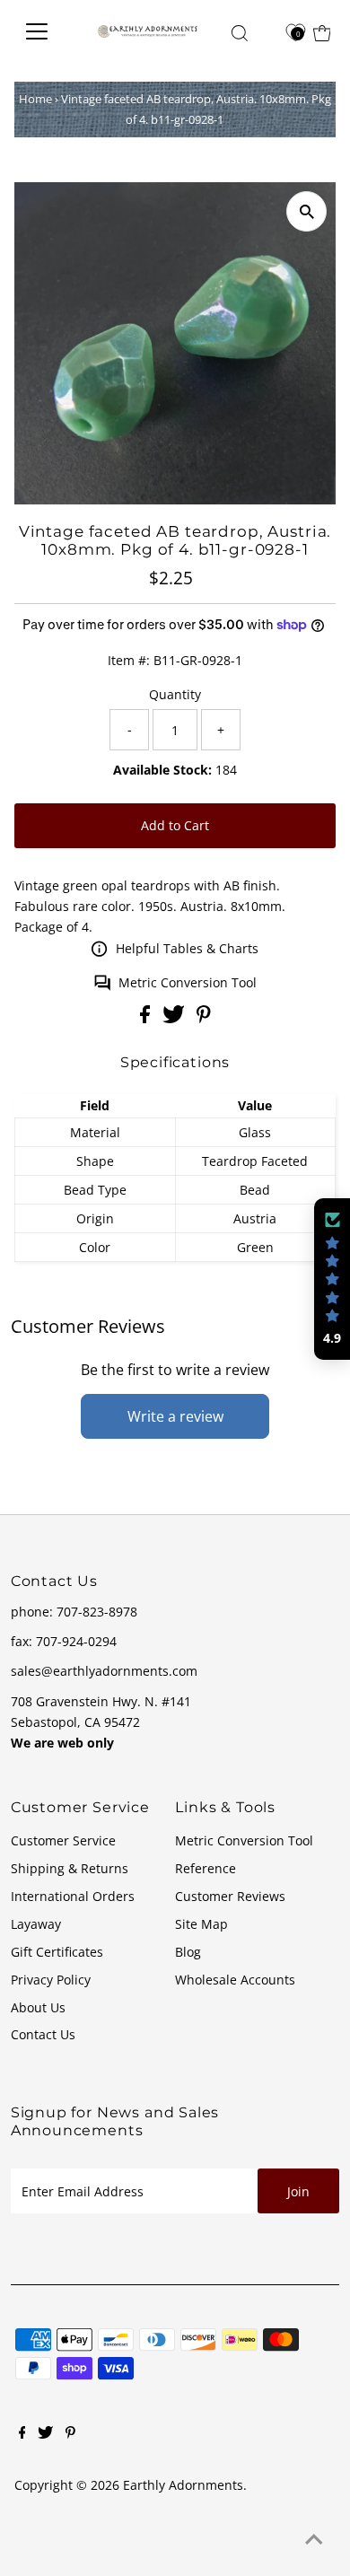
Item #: (129, 660)
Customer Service (63, 1840)
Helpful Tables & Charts (187, 948)
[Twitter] (45, 2434)
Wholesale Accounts (235, 1980)
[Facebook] (22, 2434)
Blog (188, 1952)
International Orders (73, 1896)
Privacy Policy (51, 1980)
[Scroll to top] (314, 2540)
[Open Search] (240, 33)
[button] (332, 1279)
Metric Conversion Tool (188, 982)
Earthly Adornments (183, 2485)
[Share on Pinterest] (204, 1018)
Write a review (175, 1416)
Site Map (201, 1924)
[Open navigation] (45, 31)
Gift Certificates (57, 1952)
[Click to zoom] (306, 211)
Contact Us (43, 2034)
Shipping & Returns (70, 1868)
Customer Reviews (230, 1896)
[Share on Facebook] (147, 1018)
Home (35, 99)
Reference (206, 1868)
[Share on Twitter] (175, 1018)
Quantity (175, 694)
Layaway (36, 1924)
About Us (38, 2007)
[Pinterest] (70, 2434)
